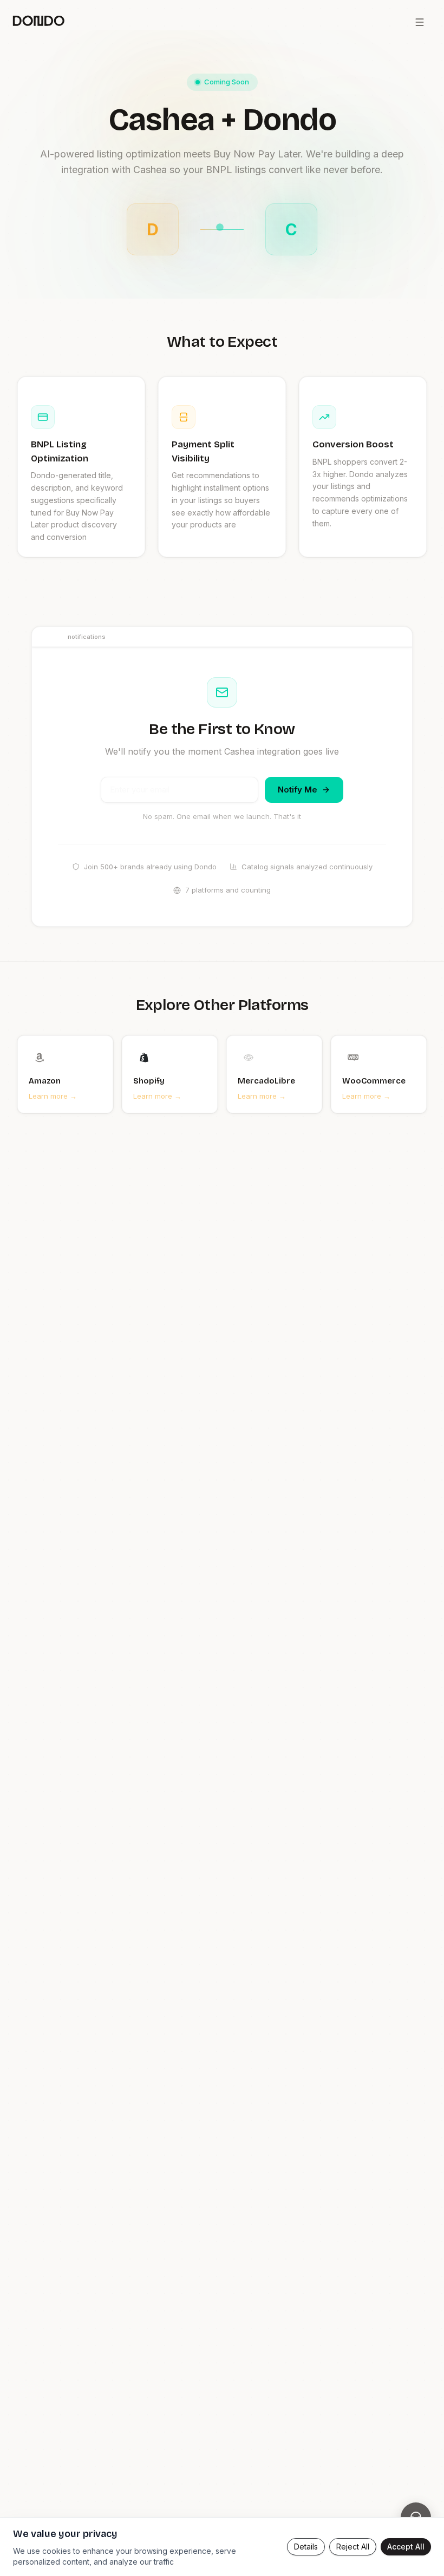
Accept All (406, 2547)
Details (306, 2547)
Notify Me (298, 790)
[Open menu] (420, 22)
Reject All (353, 2547)
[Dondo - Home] (38, 22)
